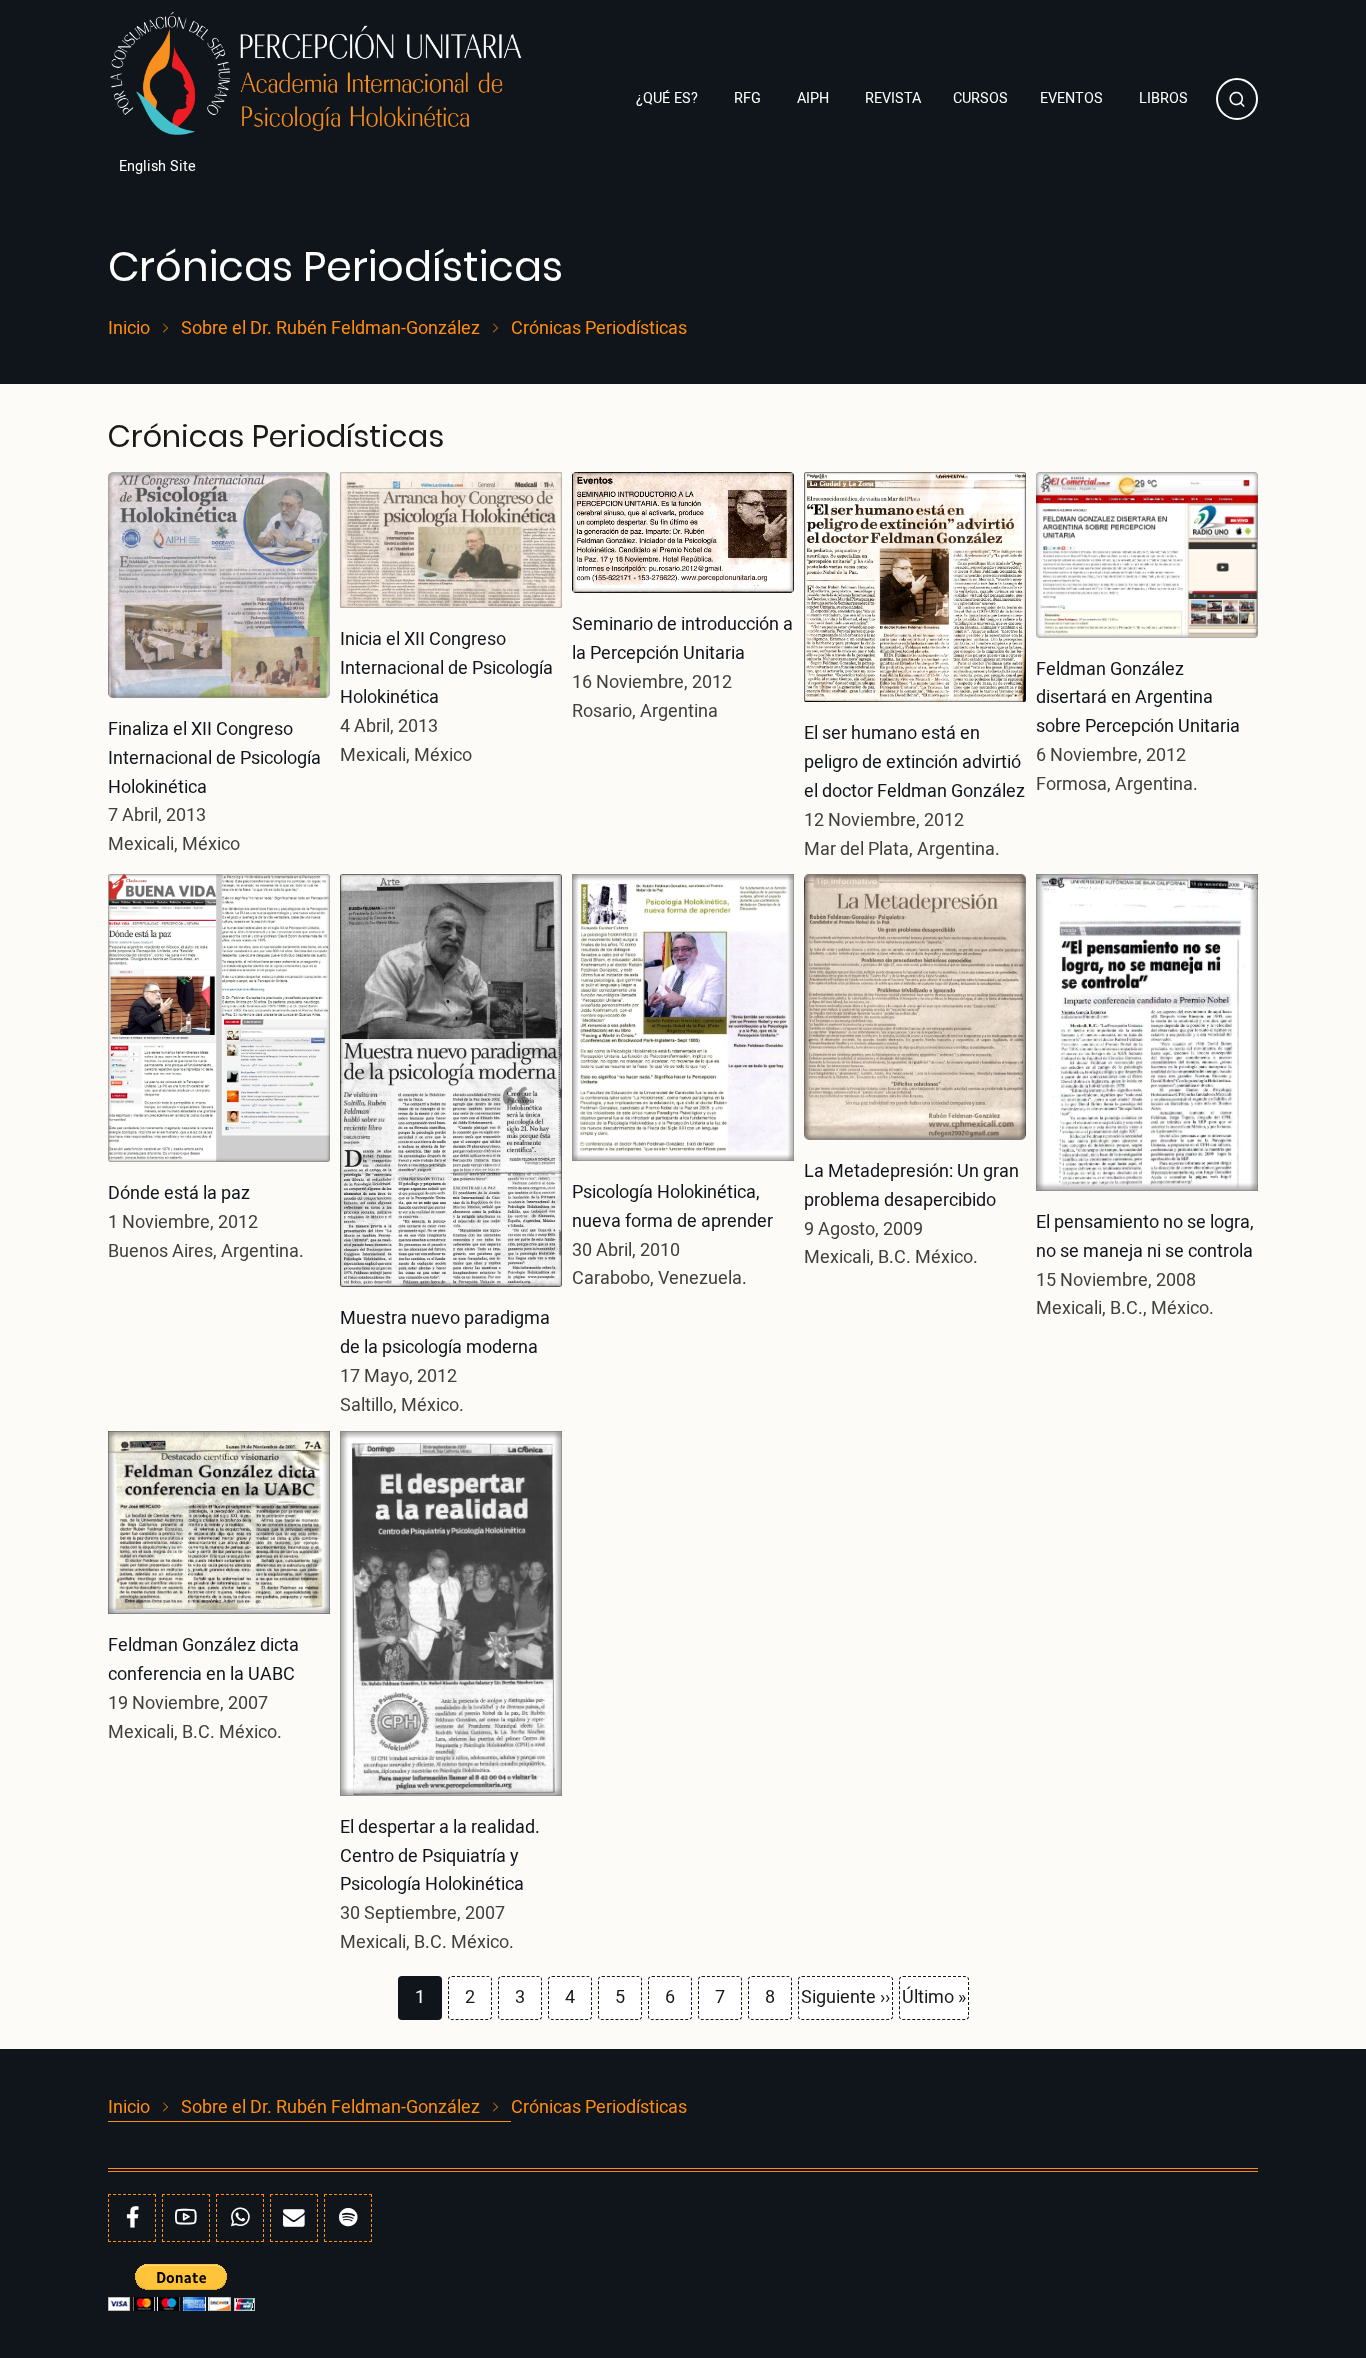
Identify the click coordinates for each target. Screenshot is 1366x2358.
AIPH (815, 98)
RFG (749, 98)
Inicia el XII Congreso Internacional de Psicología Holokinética (446, 668)
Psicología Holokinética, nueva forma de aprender (672, 1207)
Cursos (980, 98)
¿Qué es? (669, 98)
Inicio (129, 329)
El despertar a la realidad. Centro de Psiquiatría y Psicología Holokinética (440, 1856)
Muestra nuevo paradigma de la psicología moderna (445, 1333)
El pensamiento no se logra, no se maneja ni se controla (1145, 1237)
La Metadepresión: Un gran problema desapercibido (911, 1186)
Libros (1165, 98)
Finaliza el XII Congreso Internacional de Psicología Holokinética (214, 758)
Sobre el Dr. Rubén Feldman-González (330, 329)
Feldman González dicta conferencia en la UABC (203, 1660)
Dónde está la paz (179, 1193)
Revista (893, 98)
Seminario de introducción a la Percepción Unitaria (682, 639)
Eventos (1073, 98)
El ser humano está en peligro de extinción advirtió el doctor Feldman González (914, 762)
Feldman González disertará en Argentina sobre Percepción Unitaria (1138, 698)
